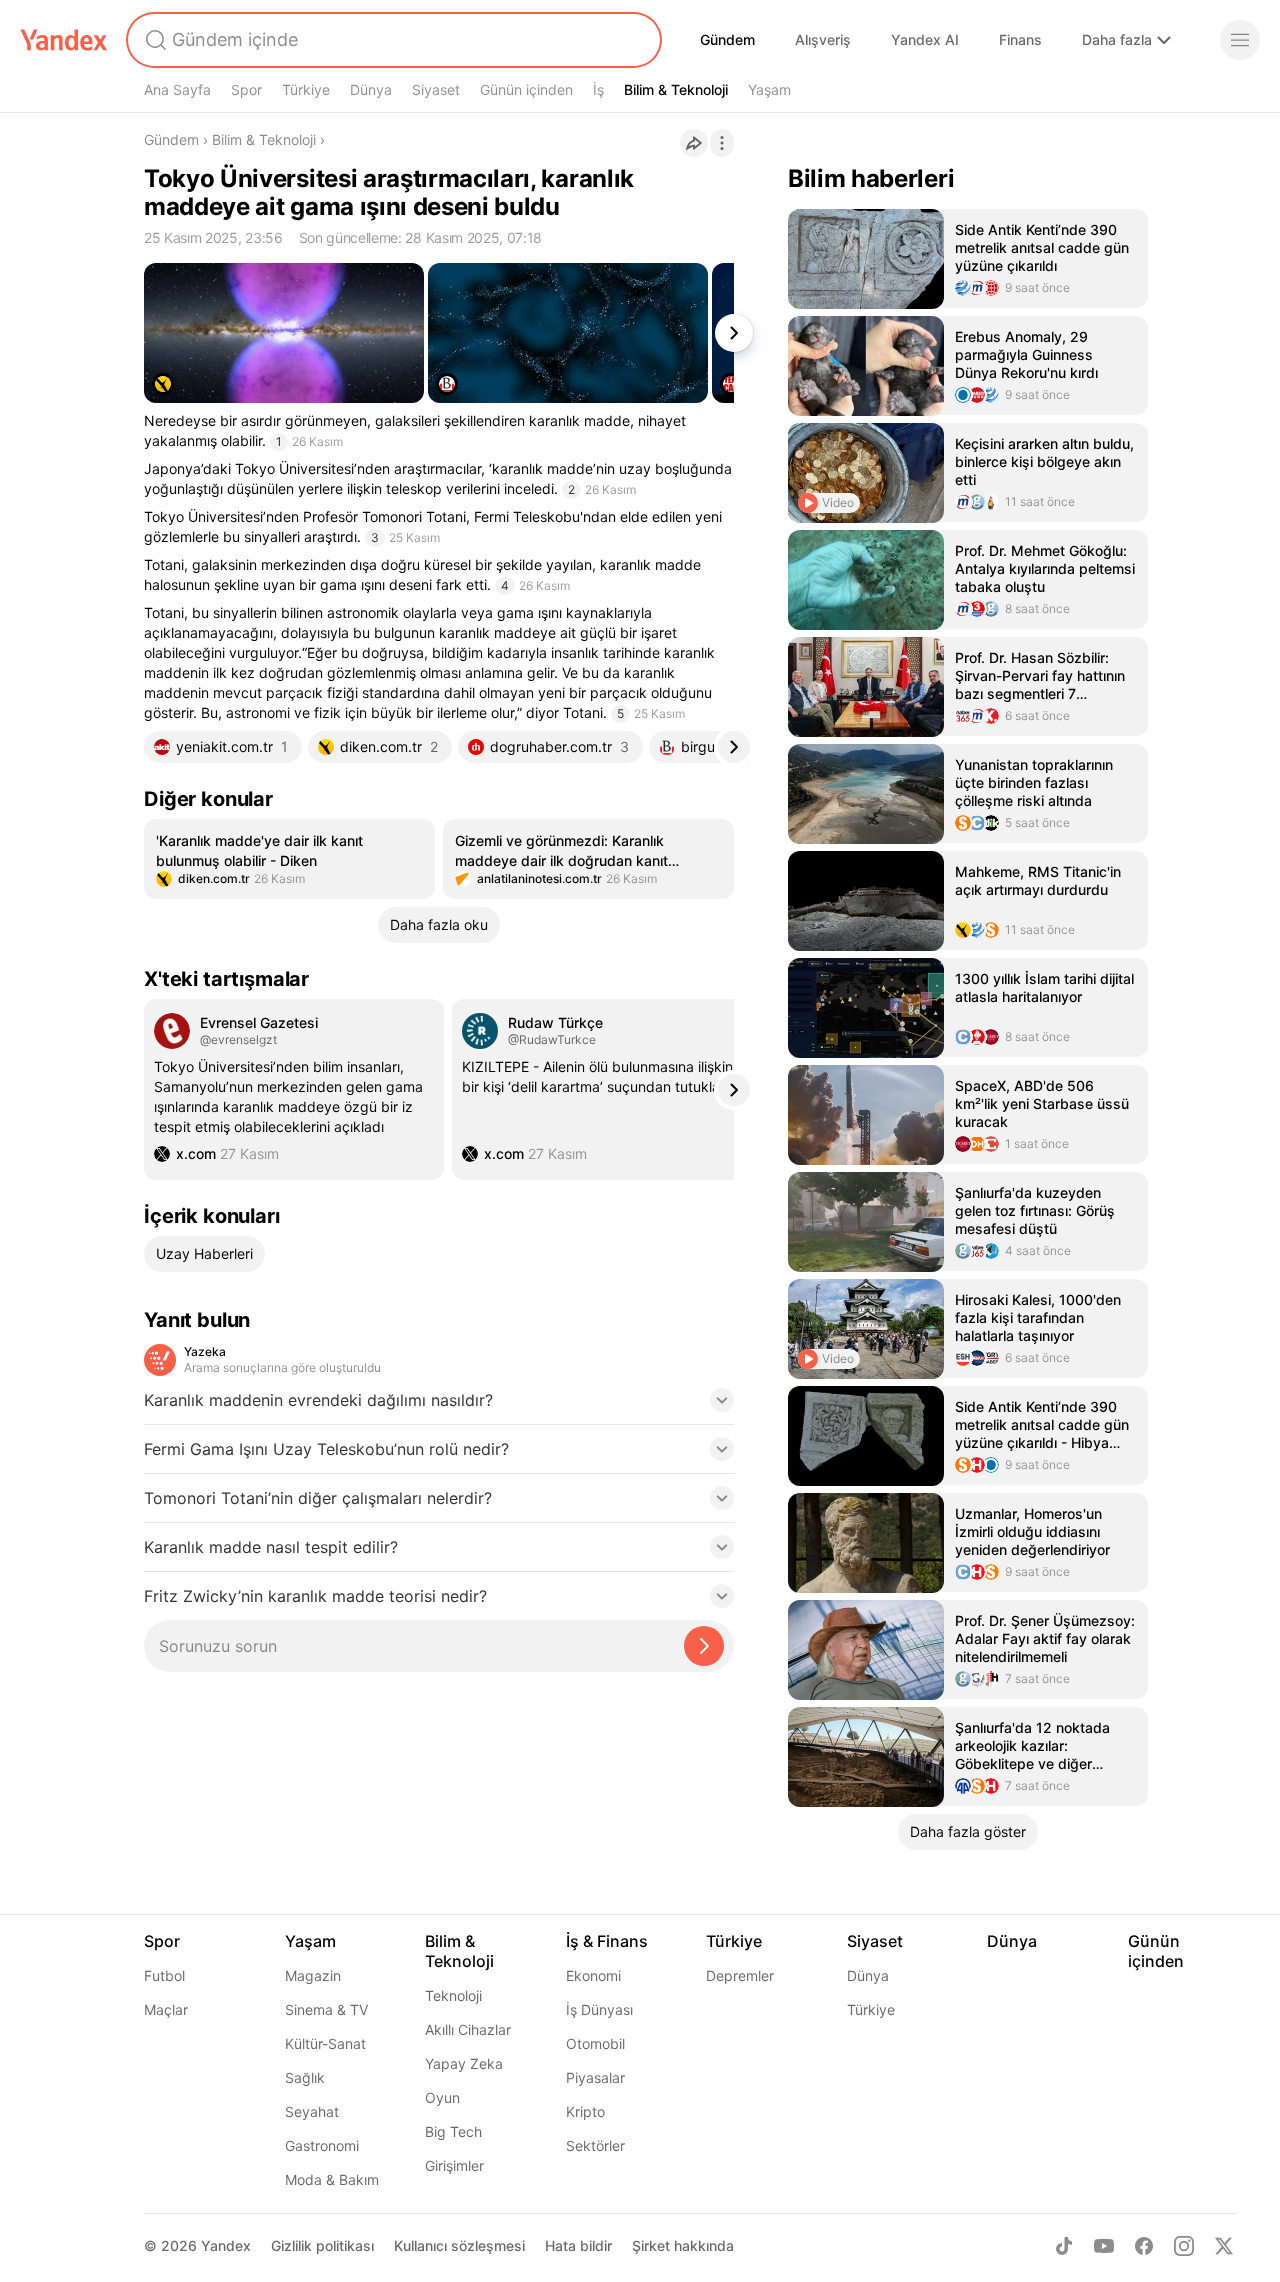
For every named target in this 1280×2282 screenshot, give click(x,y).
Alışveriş (823, 39)
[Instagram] (1184, 2246)
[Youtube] (1104, 2246)
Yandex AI (925, 39)
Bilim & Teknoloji (676, 89)
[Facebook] (1144, 2246)
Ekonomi (593, 1975)
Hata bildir (578, 2245)
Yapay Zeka (464, 2063)
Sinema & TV (326, 2009)
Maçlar (166, 2009)
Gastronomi (322, 2145)
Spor (246, 89)
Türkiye (306, 89)
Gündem (727, 39)
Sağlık (305, 2077)
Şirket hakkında (683, 2245)
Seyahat (312, 2111)
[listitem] (289, 859)
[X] (1224, 2246)
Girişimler (454, 2165)
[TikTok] (1064, 2246)
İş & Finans (607, 1941)
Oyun (442, 2097)
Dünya (371, 89)
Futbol (164, 1975)
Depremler (740, 1975)
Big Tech (453, 2131)
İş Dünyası (599, 2009)
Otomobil (595, 2043)
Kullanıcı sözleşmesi (459, 2245)
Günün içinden (526, 89)
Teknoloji (453, 1995)
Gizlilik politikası (322, 2245)
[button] (439, 1406)
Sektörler (595, 2145)
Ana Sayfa (177, 89)
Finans (1020, 39)
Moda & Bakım (332, 2179)
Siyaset (436, 89)
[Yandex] (64, 40)
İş (598, 89)
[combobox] (392, 40)
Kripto (585, 2111)
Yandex (226, 2245)
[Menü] (1240, 40)
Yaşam (769, 89)
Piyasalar (595, 2077)
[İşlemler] (722, 143)
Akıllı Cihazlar (468, 2029)
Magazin (313, 1975)
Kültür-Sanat (325, 2043)
